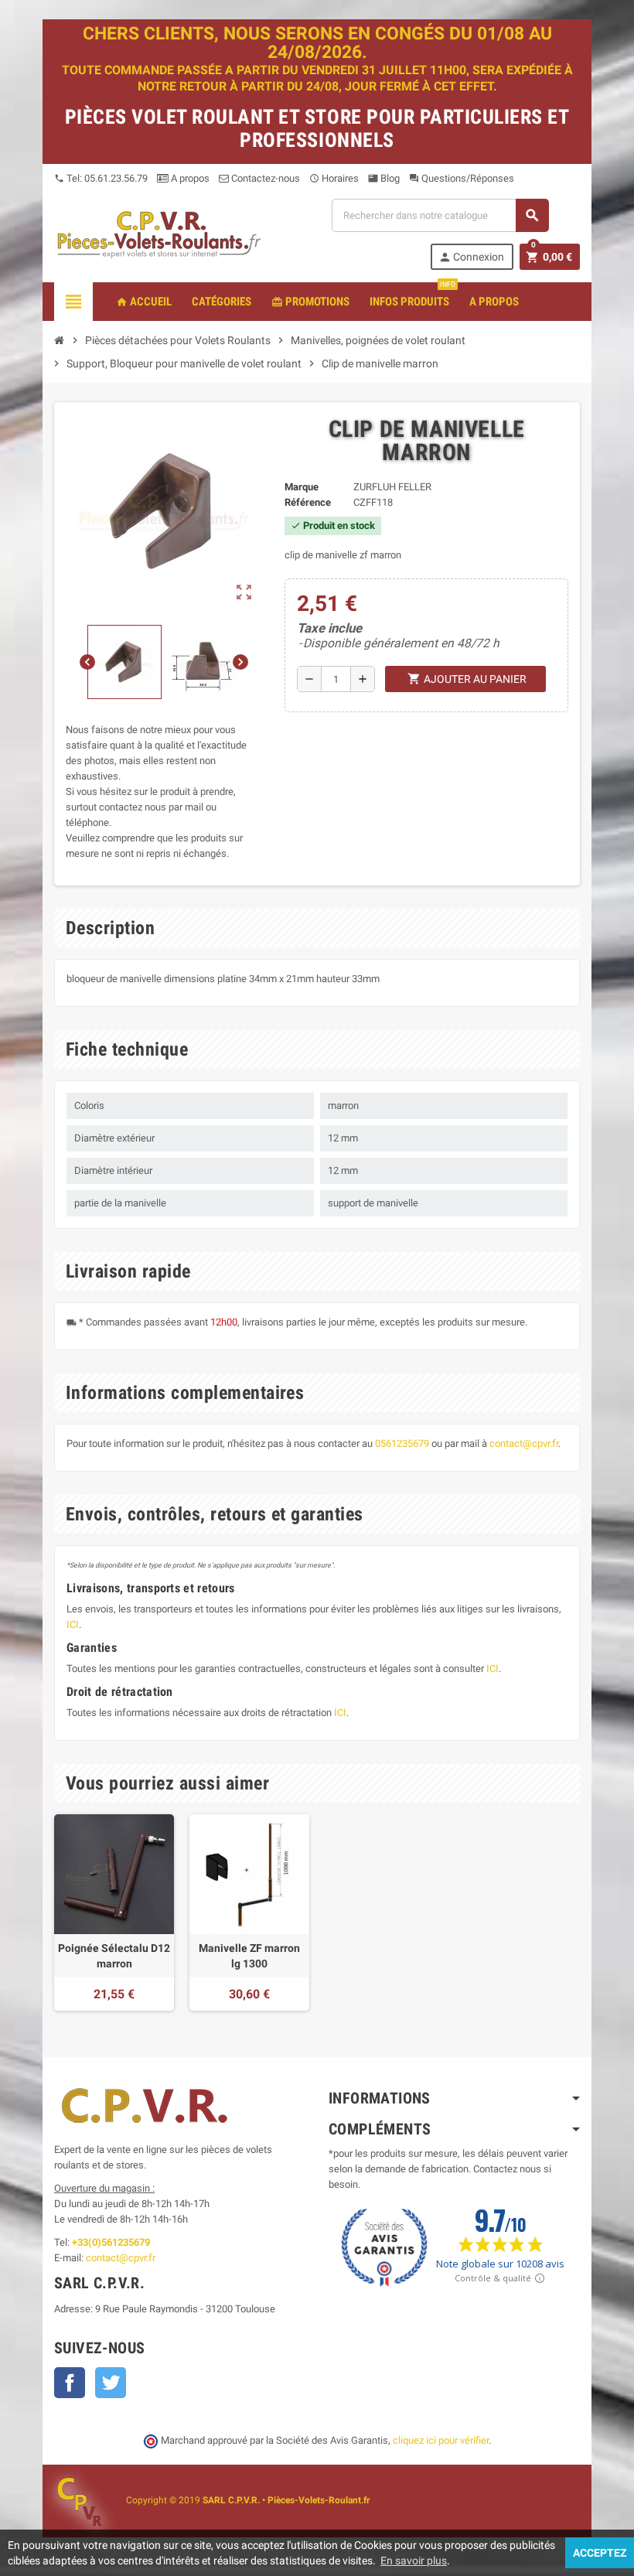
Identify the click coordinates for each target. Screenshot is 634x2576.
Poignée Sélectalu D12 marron (114, 1956)
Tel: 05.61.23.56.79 (101, 178)
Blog (384, 178)
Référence (308, 502)
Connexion (471, 257)
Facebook (70, 2383)
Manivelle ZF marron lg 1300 (249, 1956)
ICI (73, 1624)
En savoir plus (414, 2561)
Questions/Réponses (462, 178)
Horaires (334, 178)
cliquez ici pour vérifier (441, 2440)
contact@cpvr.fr (524, 1443)
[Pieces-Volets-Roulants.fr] (159, 233)
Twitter (111, 2383)
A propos (189, 178)
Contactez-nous (264, 178)
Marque (302, 487)
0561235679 (402, 1443)
